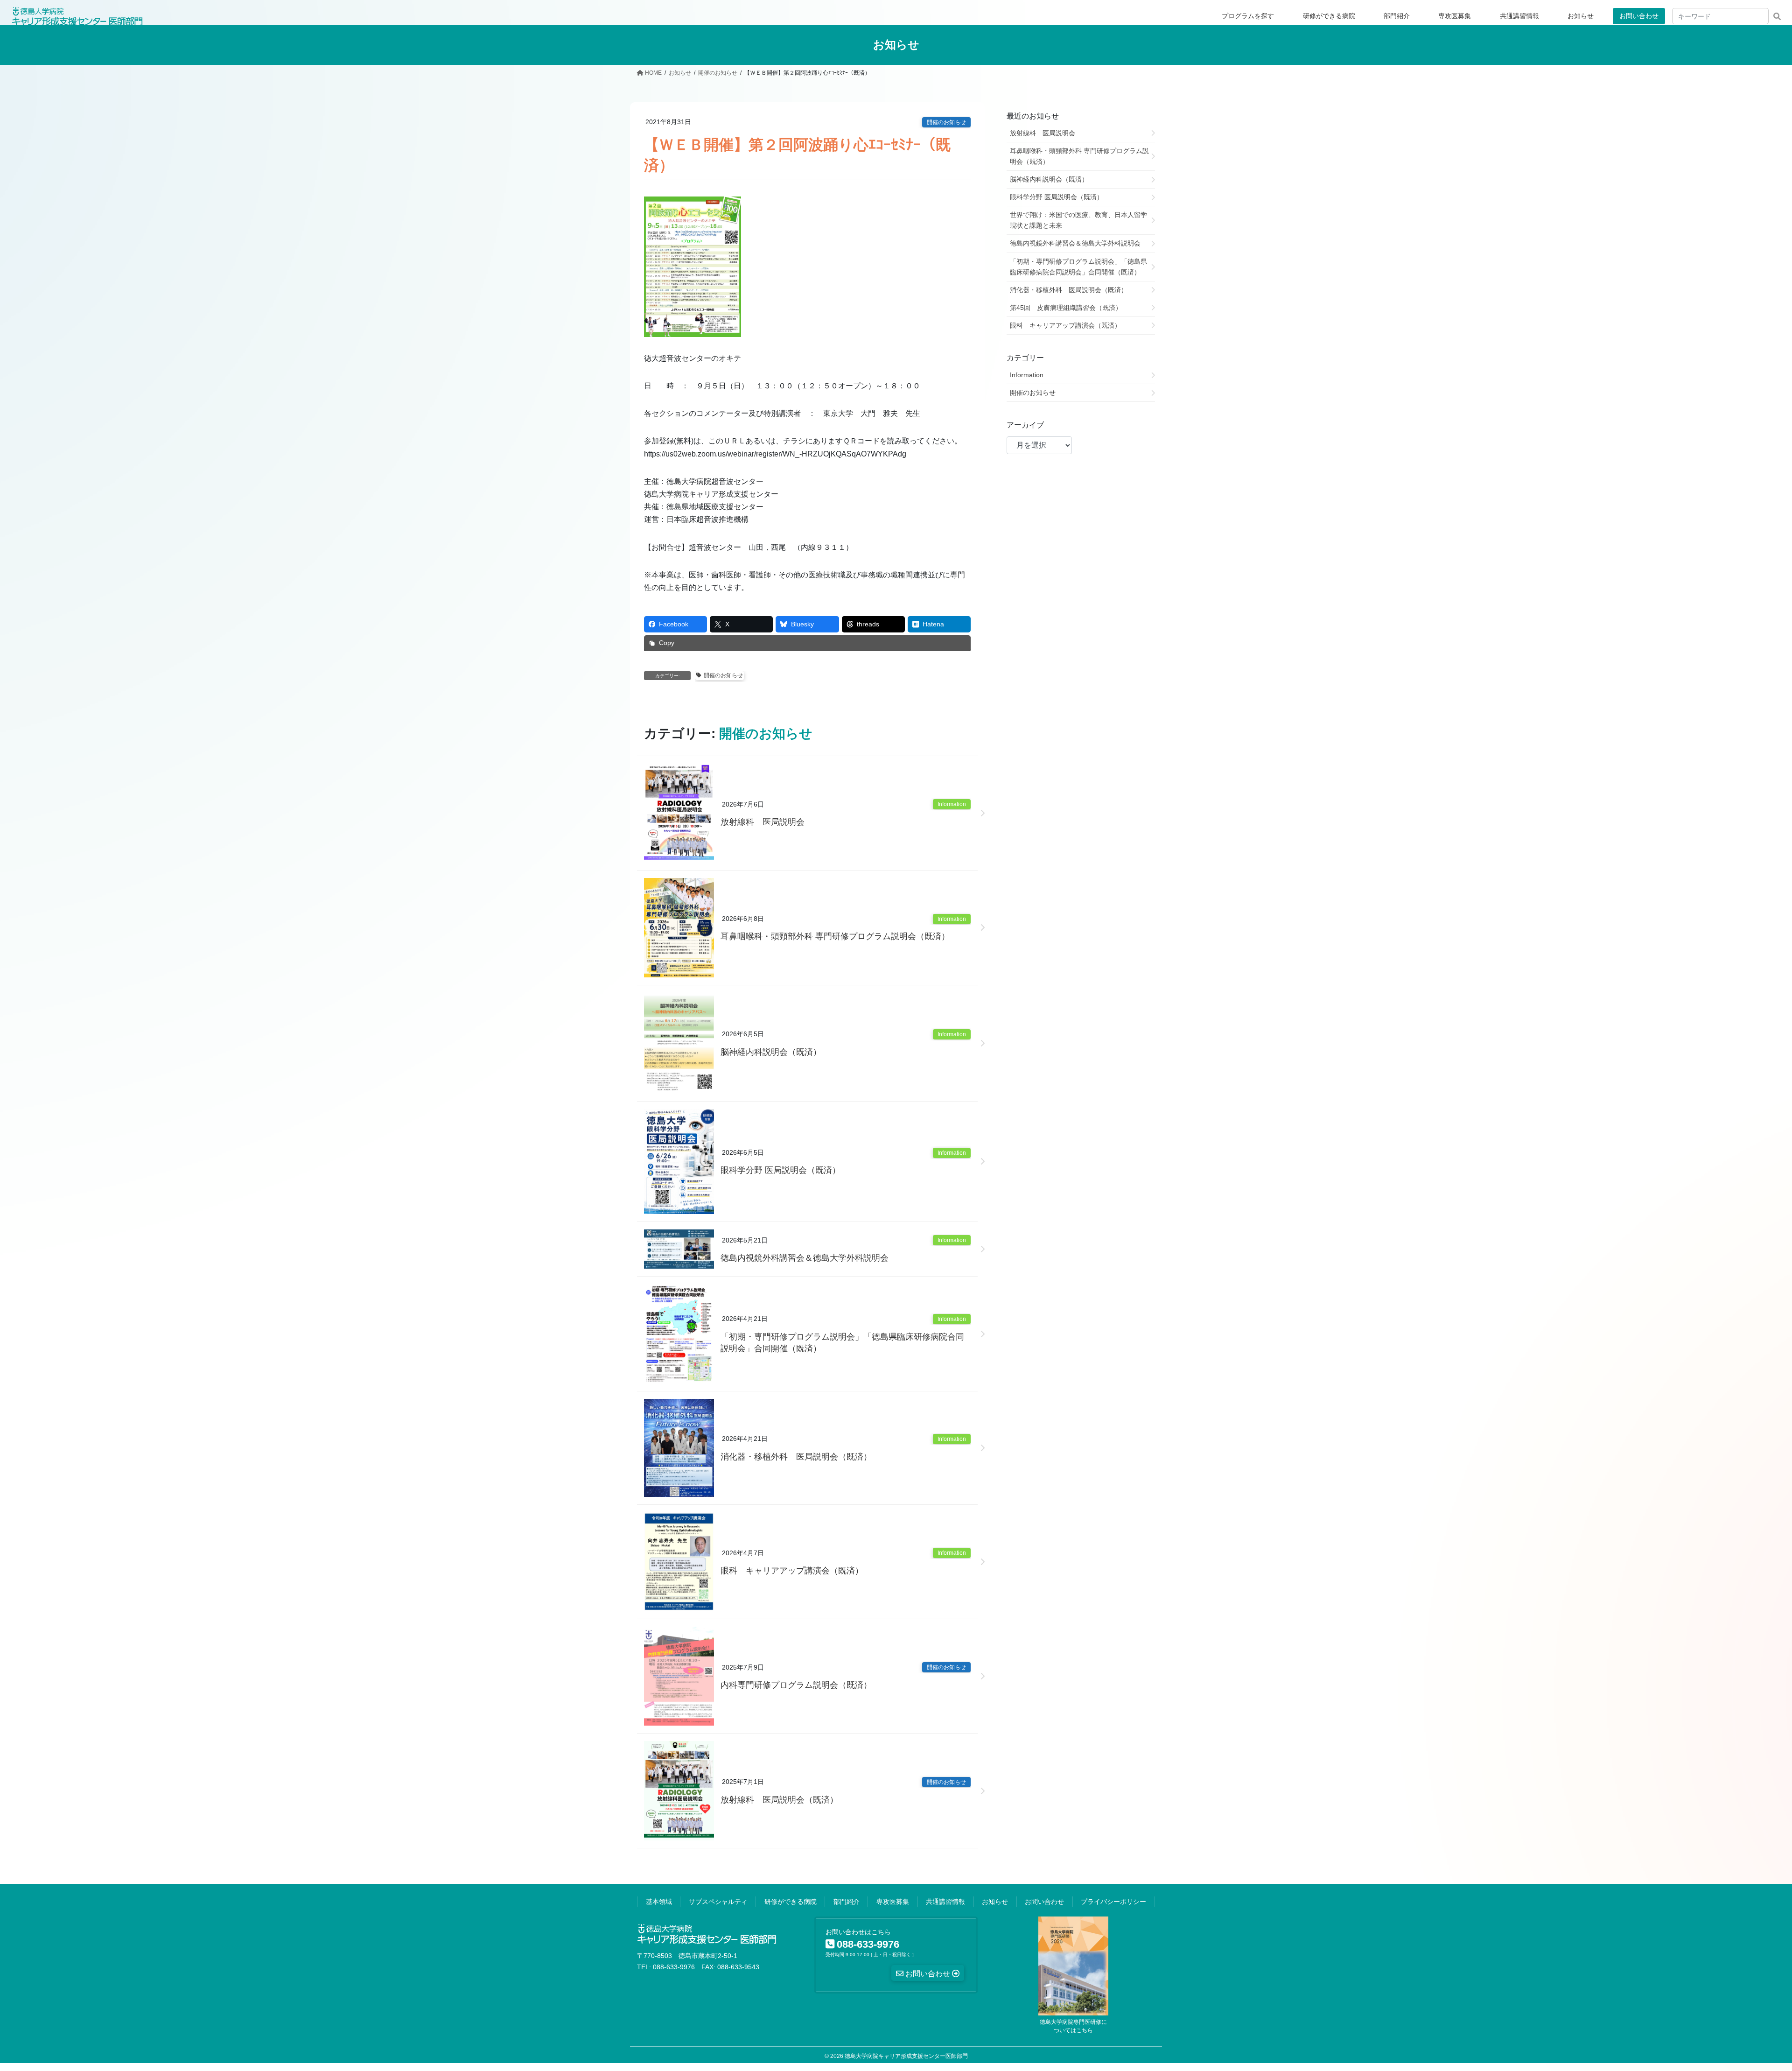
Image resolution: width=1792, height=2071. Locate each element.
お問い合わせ (1639, 16)
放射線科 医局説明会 (763, 822)
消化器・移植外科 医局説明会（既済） (796, 1457)
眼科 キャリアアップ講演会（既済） (792, 1571)
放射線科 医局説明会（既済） (779, 1800)
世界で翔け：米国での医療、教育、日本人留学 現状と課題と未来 (1082, 220)
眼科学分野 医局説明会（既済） (780, 1170)
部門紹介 (847, 1902)
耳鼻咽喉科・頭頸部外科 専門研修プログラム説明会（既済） (835, 936)
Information (952, 804)
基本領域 (659, 1902)
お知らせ (995, 1902)
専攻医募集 (893, 1902)
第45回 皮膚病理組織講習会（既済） (1066, 308)
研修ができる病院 (791, 1902)
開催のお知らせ (946, 122)
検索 (1777, 16)
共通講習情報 (945, 1902)
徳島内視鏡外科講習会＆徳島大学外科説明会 (805, 1258)
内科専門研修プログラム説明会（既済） (796, 1685)
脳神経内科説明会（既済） (771, 1052)
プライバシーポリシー (1113, 1902)
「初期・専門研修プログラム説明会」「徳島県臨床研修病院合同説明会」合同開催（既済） (842, 1343)
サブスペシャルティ (718, 1902)
